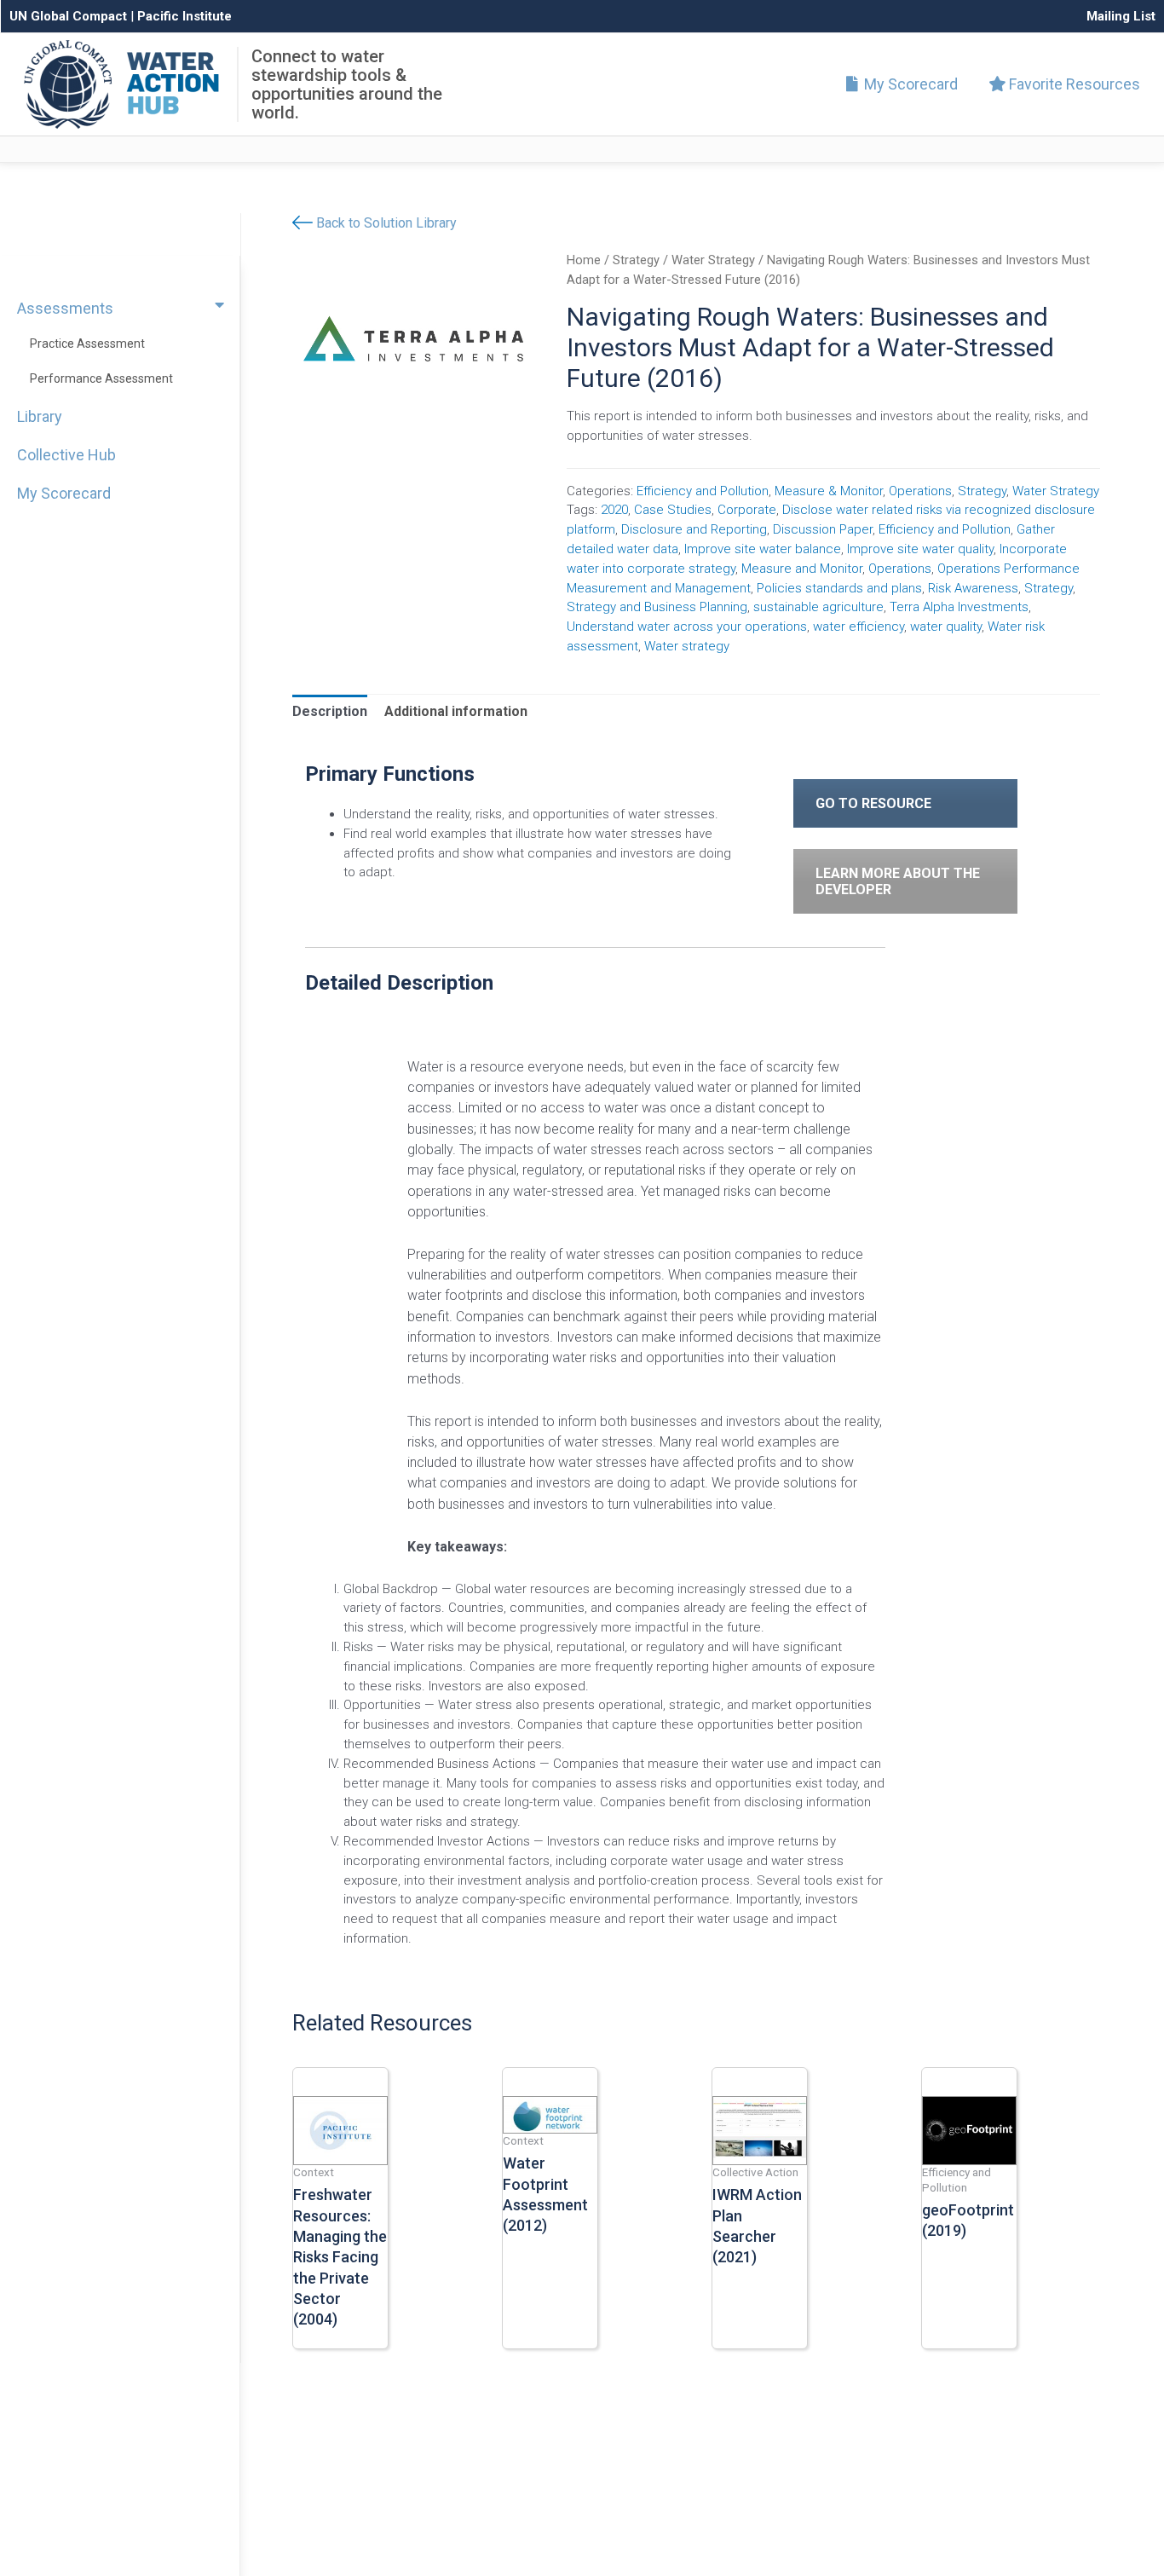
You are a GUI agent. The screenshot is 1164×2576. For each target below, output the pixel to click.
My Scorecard (909, 84)
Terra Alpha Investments (959, 607)
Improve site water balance (763, 549)
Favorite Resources (1073, 84)
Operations (920, 491)
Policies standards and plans (839, 588)
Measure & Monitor (829, 491)
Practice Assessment (87, 344)
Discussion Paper (823, 529)
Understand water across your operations (687, 627)
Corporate (747, 510)
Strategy (636, 260)
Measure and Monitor (802, 569)
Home (584, 260)
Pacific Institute (184, 16)
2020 (614, 510)
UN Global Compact (68, 16)
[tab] (330, 712)
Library (40, 416)
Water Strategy (713, 260)
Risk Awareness (973, 588)
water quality (946, 627)
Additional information (456, 711)
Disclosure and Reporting (694, 529)
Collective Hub (66, 455)
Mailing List (1121, 16)
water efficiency (859, 627)
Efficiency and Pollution (703, 491)
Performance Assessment (101, 378)
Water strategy (687, 646)
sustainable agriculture (818, 607)
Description (330, 711)
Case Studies (673, 510)
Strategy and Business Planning (657, 607)
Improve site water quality (920, 549)
